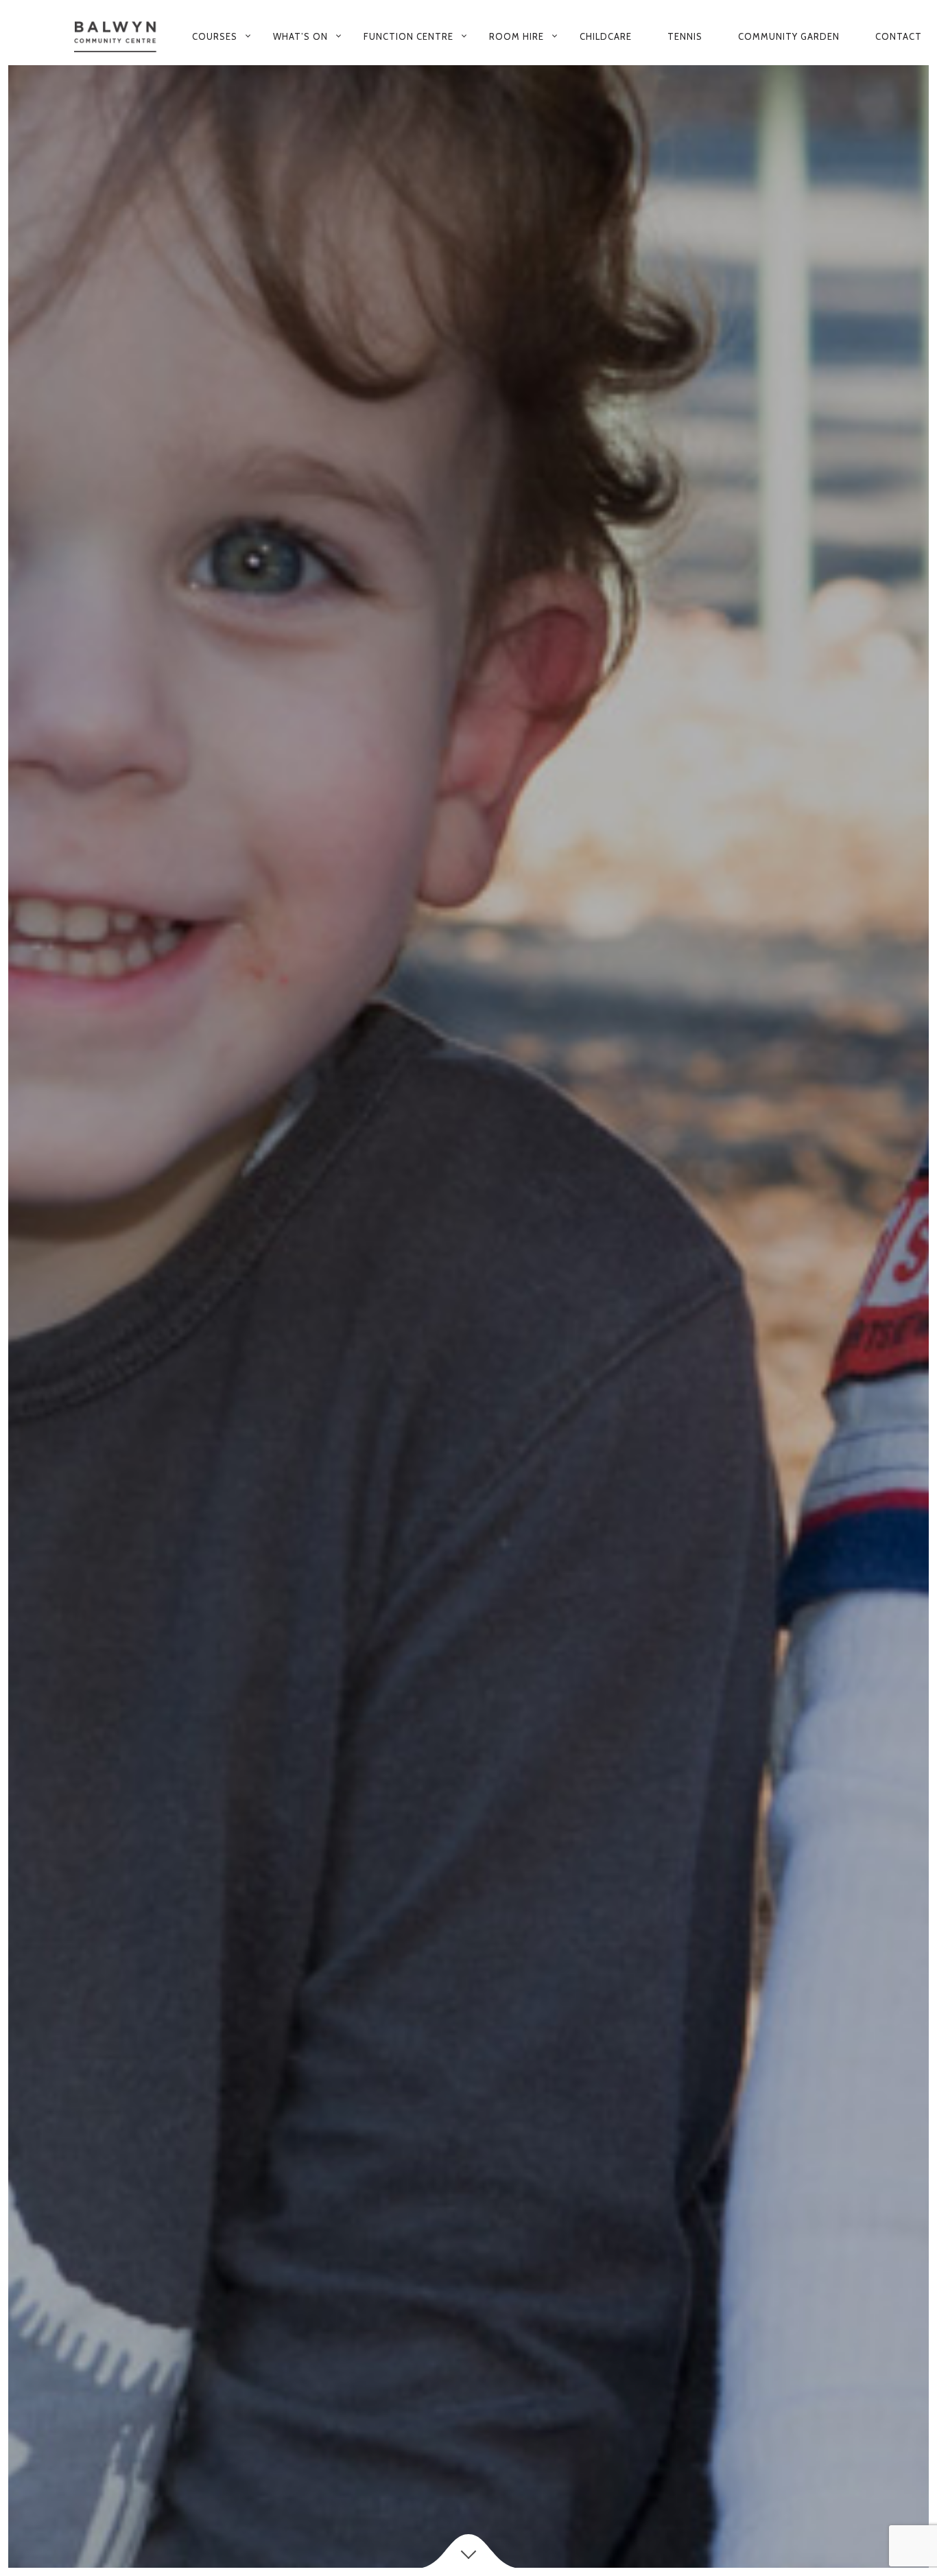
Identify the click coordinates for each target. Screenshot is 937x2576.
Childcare (606, 36)
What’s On (300, 36)
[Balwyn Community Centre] (116, 37)
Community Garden (789, 36)
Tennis (685, 36)
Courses (215, 36)
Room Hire (517, 36)
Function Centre (408, 36)
